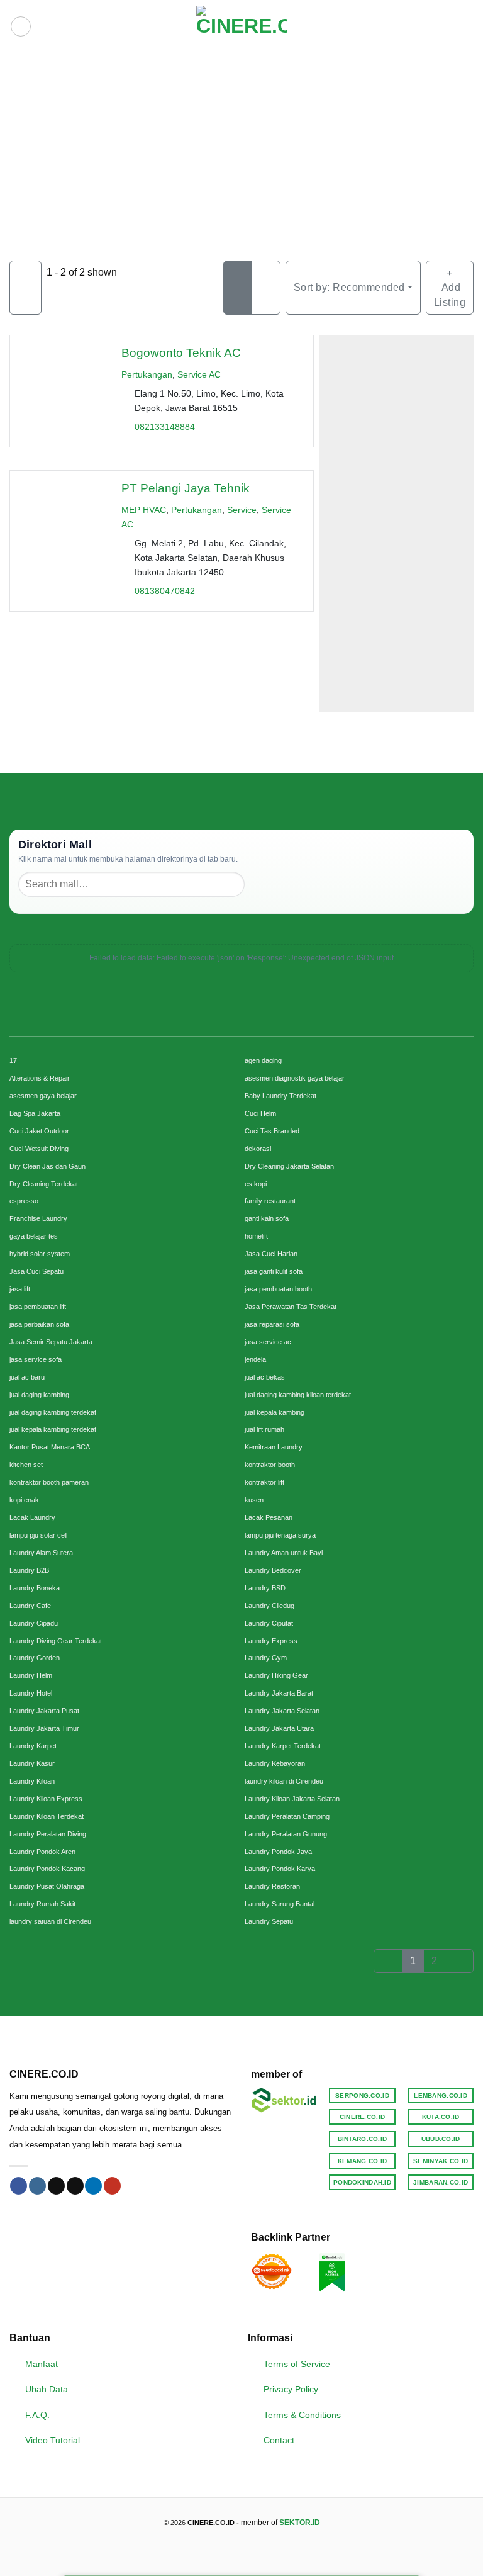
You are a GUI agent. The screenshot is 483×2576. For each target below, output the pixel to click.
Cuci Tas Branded (272, 1131)
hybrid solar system (40, 1254)
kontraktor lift (264, 1482)
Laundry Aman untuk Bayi (284, 1553)
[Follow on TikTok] (56, 2186)
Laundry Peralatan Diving (48, 1834)
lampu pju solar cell (38, 1535)
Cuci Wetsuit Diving (39, 1149)
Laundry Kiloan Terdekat (47, 1816)
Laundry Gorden (35, 1658)
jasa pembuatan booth (278, 1289)
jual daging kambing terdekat (53, 1412)
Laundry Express (271, 1641)
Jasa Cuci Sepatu (36, 1271)
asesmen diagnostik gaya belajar (295, 1078)
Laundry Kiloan (32, 1781)
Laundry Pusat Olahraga (47, 1886)
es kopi (256, 1184)
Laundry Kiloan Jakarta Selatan (292, 1799)
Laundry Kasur (32, 1763)
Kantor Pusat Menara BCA (50, 1447)
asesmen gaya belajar (43, 1096)
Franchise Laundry (38, 1218)
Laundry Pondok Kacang (47, 1869)
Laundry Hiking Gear (276, 1675)
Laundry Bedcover (273, 1570)
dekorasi (258, 1149)
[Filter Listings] (25, 288)
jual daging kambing (39, 1395)
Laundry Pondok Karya (280, 1869)
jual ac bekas (265, 1377)
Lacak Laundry (32, 1517)
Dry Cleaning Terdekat (44, 1184)
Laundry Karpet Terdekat (283, 1746)
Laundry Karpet (33, 1746)
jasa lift (20, 1289)
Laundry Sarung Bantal (280, 1904)
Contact (279, 2440)
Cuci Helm (260, 1113)
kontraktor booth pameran (49, 1482)
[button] (21, 26)
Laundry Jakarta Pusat (44, 1711)
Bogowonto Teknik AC (181, 353)
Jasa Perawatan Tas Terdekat (291, 1307)
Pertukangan (147, 374)
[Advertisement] (241, 147)
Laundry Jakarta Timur (44, 1728)
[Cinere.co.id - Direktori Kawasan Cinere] (242, 26)
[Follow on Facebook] (19, 2186)
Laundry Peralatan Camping (287, 1816)
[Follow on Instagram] (37, 2186)
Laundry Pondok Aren (42, 1852)
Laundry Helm (31, 1675)
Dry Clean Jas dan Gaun (47, 1166)
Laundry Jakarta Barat (279, 1693)
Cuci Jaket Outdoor (39, 1131)
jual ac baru (27, 1377)
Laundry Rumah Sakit (42, 1904)
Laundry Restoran (272, 1886)
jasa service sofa (36, 1359)
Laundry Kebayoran (275, 1763)
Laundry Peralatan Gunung (286, 1834)
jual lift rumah (264, 1429)
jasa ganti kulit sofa (274, 1271)
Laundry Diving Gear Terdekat (56, 1641)
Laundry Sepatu (269, 1921)
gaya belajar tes (34, 1236)
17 (13, 1060)
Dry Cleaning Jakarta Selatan (289, 1166)
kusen (254, 1500)
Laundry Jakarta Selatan (282, 1711)
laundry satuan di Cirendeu (50, 1921)
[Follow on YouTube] (112, 2186)
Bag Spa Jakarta (35, 1113)
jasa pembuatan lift (38, 1307)
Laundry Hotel (31, 1693)
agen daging (263, 1060)
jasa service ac (268, 1342)
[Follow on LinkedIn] (93, 2186)
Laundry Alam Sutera (41, 1553)
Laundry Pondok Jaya (278, 1852)
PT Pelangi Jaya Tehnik (186, 488)
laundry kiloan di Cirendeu (284, 1781)
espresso (24, 1201)
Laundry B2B (29, 1570)
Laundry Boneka (35, 1588)
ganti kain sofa (267, 1218)
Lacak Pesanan (269, 1517)
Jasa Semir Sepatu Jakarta (51, 1342)
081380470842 (165, 592)
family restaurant (270, 1201)
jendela (255, 1359)
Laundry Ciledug (269, 1606)
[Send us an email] (75, 2186)
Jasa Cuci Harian (271, 1254)
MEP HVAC (144, 510)
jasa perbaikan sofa (39, 1324)
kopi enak (24, 1500)
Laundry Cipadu (34, 1623)
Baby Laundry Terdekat (280, 1096)
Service (242, 510)
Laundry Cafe (30, 1606)
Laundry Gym (266, 1658)
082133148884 (165, 427)
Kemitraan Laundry (274, 1447)
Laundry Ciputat (269, 1623)
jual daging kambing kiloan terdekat (298, 1395)
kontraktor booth (270, 1465)
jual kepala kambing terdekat (53, 1429)
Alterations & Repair (40, 1078)
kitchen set (26, 1465)
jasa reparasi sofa (272, 1324)
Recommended (349, 287)
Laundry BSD (265, 1588)
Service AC (199, 374)
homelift (256, 1236)
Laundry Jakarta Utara (279, 1728)
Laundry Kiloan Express (46, 1799)
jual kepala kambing (275, 1412)
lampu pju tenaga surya (280, 1535)
